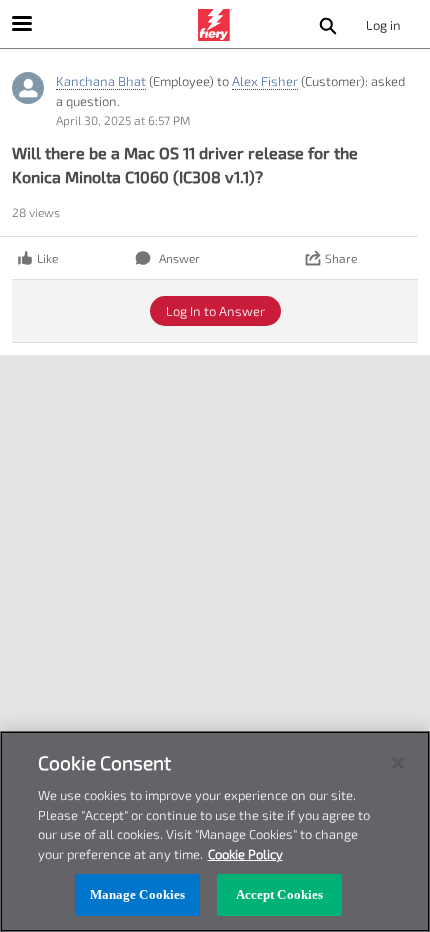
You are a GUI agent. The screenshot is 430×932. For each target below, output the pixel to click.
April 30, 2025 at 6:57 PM (123, 120)
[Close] (398, 763)
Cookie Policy (245, 854)
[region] (215, 831)
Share (341, 258)
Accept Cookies (280, 894)
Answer (179, 258)
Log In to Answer (215, 311)
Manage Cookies (138, 894)
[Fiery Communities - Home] (215, 25)
